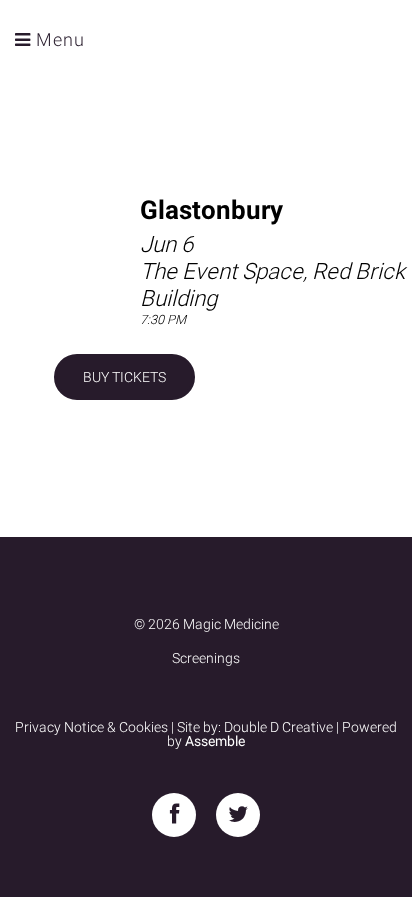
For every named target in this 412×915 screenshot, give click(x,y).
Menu (58, 39)
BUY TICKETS (124, 377)
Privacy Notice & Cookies (91, 727)
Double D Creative (278, 727)
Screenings (206, 658)
